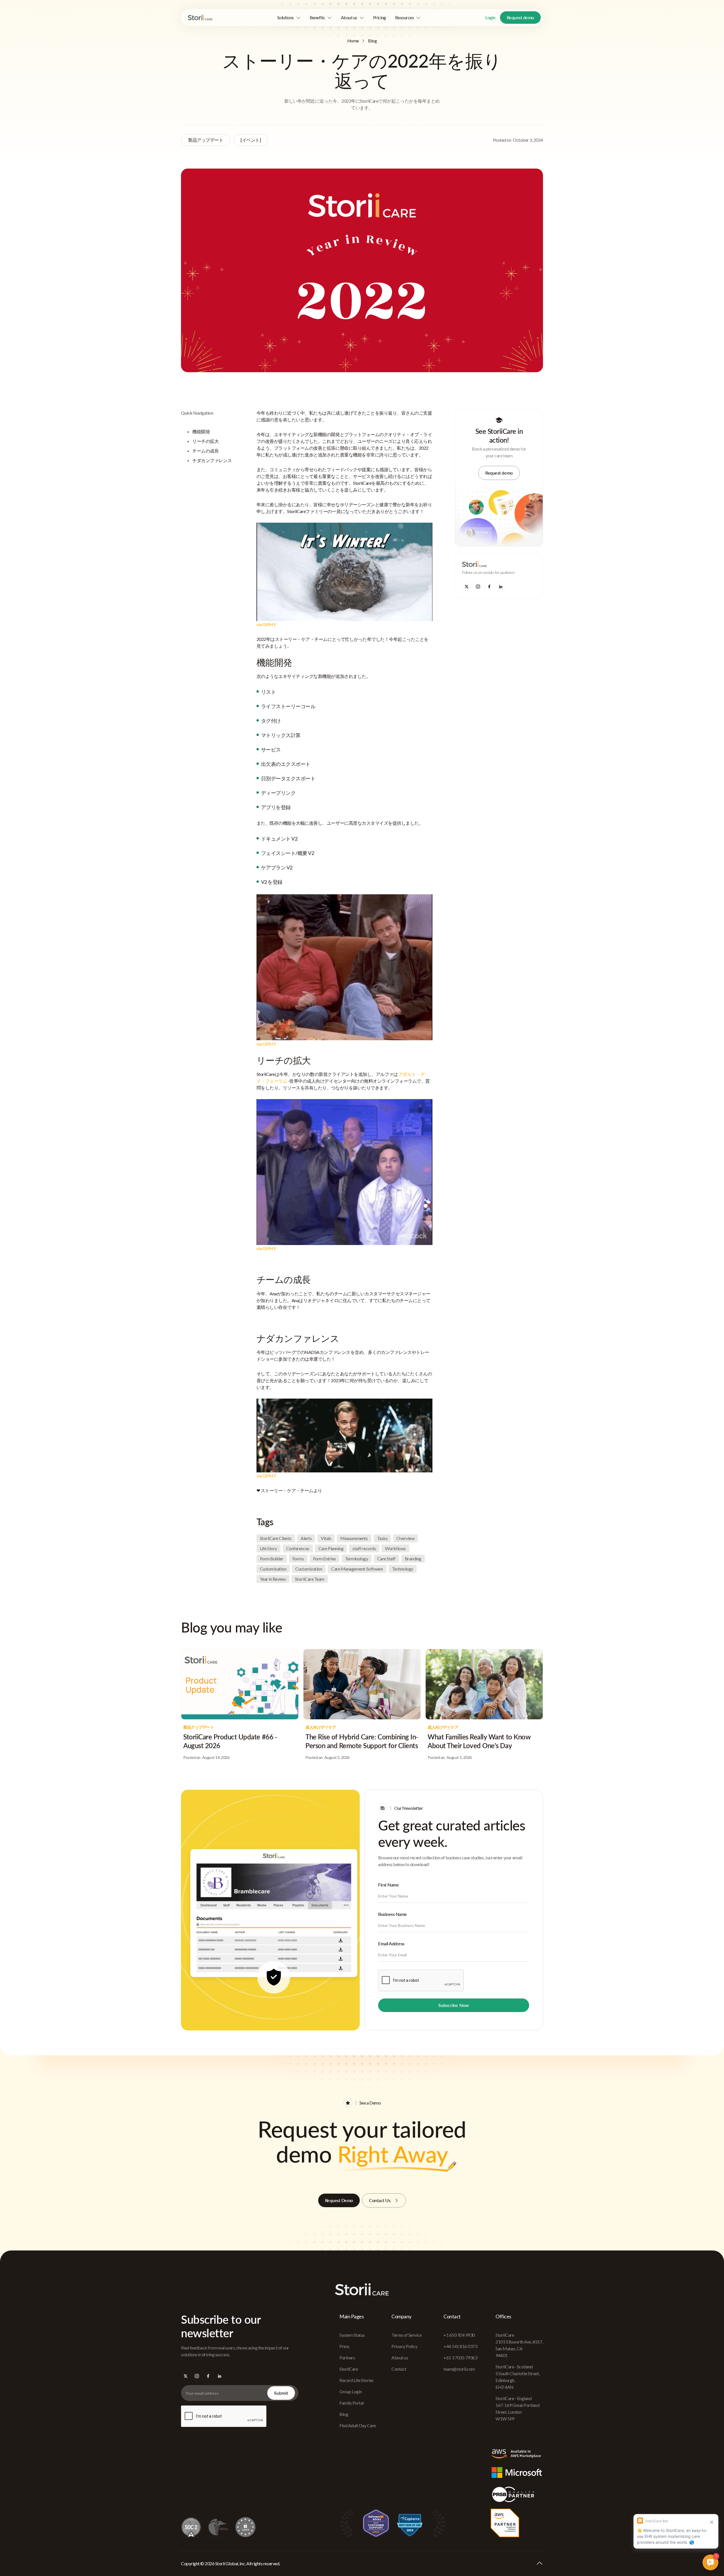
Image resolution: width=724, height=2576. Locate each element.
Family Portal (352, 2403)
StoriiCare (349, 2369)
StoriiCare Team (310, 1579)
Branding (413, 1559)
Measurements (354, 1538)
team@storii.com (459, 2369)
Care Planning (331, 1548)
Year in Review (273, 1579)
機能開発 (201, 431)
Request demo (520, 17)
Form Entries (325, 1559)
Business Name (393, 1914)
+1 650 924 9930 (459, 2335)
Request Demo (339, 2200)
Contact (399, 2369)
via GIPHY (266, 624)
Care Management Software (357, 1569)
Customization (309, 1569)
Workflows (395, 1548)
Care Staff (386, 1559)
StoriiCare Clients (276, 1538)
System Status (352, 2335)
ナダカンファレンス (212, 460)
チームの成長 (205, 451)
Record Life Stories (356, 2380)
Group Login (351, 2391)
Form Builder (272, 1559)
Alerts (306, 1538)
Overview (405, 1538)
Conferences (298, 1548)
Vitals (326, 1538)
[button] (289, 18)
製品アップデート (206, 140)
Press (344, 2346)
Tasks (382, 1538)
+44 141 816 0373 (460, 2346)
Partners (347, 2358)
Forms (298, 1559)
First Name (388, 1885)
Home (353, 41)
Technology (403, 1569)
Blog (372, 41)
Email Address (391, 1943)
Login (490, 17)
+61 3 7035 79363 (460, 2358)
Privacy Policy (404, 2346)
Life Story (269, 1548)
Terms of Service (406, 2335)
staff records (364, 1548)
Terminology (357, 1559)
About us (400, 2358)
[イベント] (251, 140)
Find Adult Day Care (358, 2425)
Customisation (273, 1569)
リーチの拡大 (205, 441)
